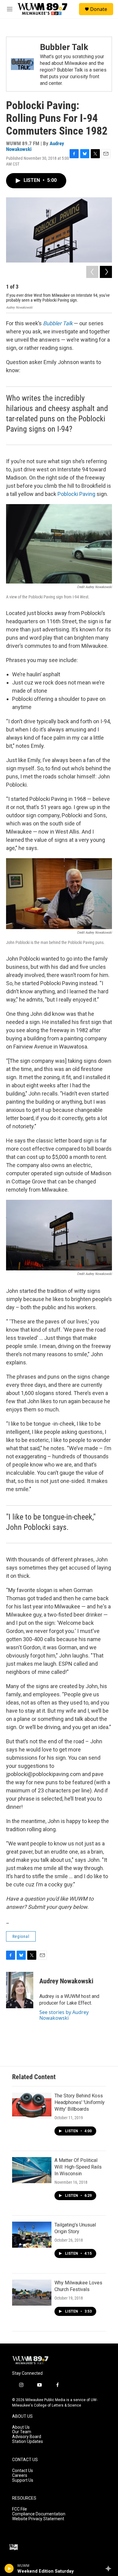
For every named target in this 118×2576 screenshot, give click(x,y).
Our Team (22, 2432)
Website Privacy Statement (38, 2519)
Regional (21, 1936)
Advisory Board (27, 2437)
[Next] (106, 272)
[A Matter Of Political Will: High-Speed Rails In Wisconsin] (32, 2170)
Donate (99, 9)
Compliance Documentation (39, 2514)
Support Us (23, 2480)
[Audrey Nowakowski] (20, 1990)
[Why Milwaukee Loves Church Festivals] (32, 2293)
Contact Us (23, 2471)
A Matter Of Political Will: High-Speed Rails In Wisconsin (78, 2167)
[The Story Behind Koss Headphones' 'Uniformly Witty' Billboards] (32, 2106)
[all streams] (110, 2568)
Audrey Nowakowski (66, 1981)
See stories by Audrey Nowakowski (64, 2015)
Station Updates (28, 2442)
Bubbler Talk (64, 47)
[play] (9, 2568)
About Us (21, 2427)
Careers (20, 2476)
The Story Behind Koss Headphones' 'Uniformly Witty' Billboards (80, 2102)
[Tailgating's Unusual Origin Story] (32, 2235)
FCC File (20, 2509)
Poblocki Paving (76, 494)
